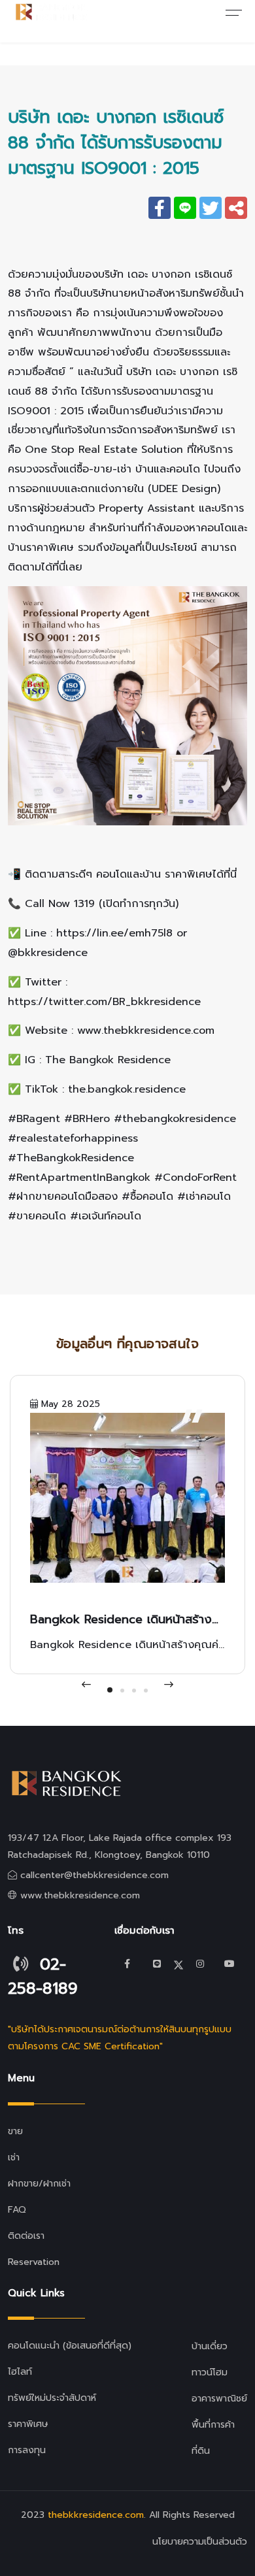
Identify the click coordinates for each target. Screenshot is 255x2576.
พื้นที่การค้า (213, 2425)
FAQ (17, 2210)
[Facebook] (127, 1964)
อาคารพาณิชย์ (219, 2399)
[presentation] (86, 1685)
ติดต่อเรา (26, 2236)
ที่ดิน (201, 2451)
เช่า (14, 2157)
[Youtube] (229, 1964)
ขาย (15, 2131)
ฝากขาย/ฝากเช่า (39, 2184)
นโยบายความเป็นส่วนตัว (200, 2542)
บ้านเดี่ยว (210, 2346)
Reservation (34, 2262)
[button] (110, 1690)
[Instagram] (200, 1964)
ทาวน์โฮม (210, 2372)
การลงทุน (27, 2450)
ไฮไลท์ (20, 2372)
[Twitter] (157, 1964)
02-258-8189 (43, 1976)
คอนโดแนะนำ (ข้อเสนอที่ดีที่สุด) (70, 2346)
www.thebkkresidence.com (80, 1895)
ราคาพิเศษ (28, 2424)
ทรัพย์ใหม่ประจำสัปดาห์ (52, 2398)
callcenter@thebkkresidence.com (94, 1875)
